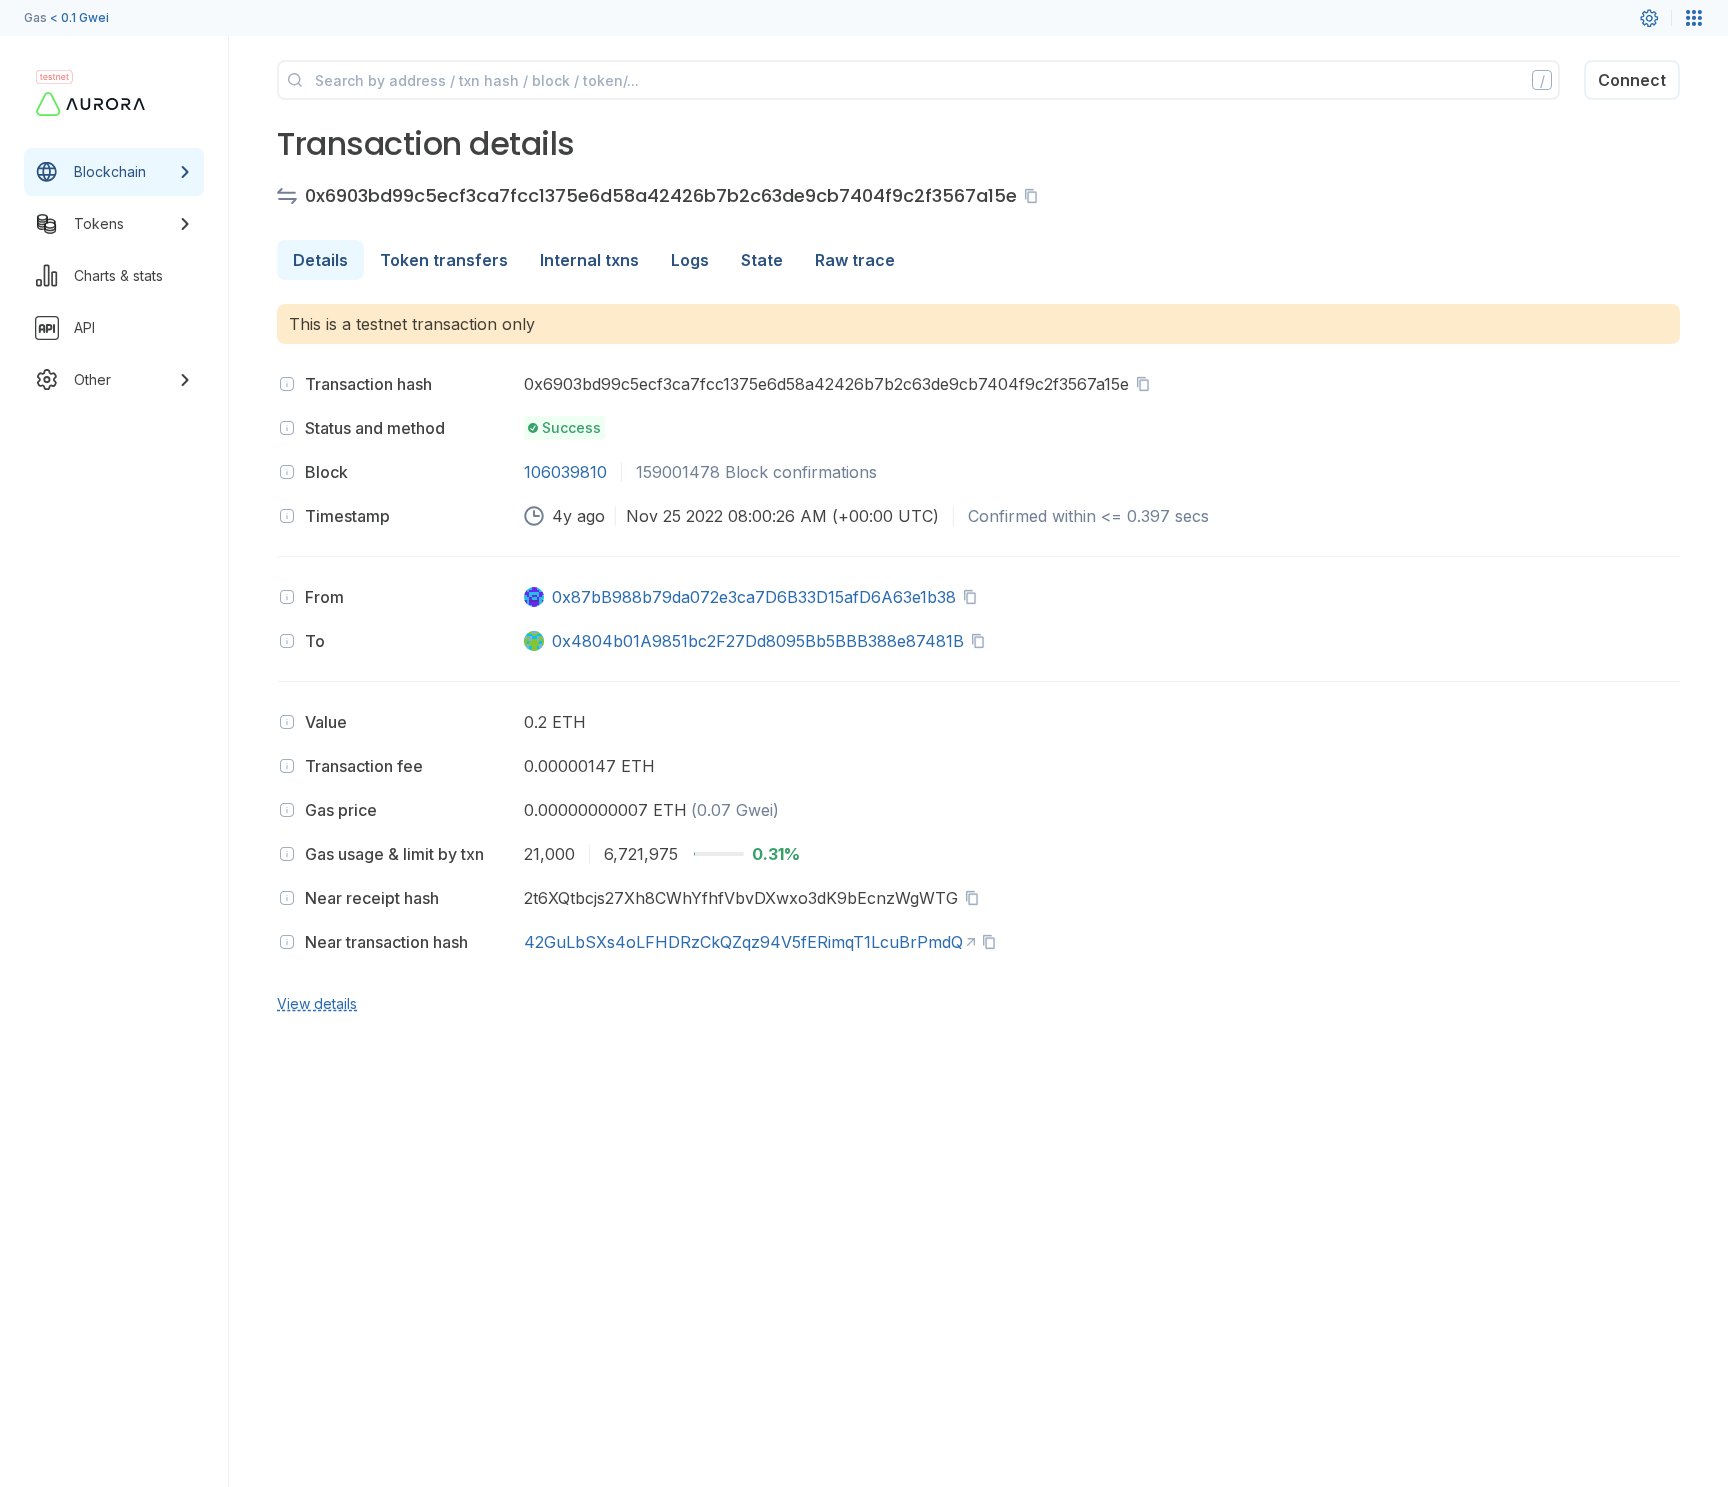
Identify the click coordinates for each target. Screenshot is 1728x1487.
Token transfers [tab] (444, 260)
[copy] (1035, 196)
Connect (1632, 80)
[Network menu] (1694, 18)
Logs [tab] (690, 260)
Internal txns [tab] (589, 260)
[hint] (287, 384)
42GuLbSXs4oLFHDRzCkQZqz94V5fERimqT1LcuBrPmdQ (743, 942)
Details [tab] (320, 260)
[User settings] (1649, 18)
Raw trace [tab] (855, 260)
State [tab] (762, 260)
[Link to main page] (96, 104)
